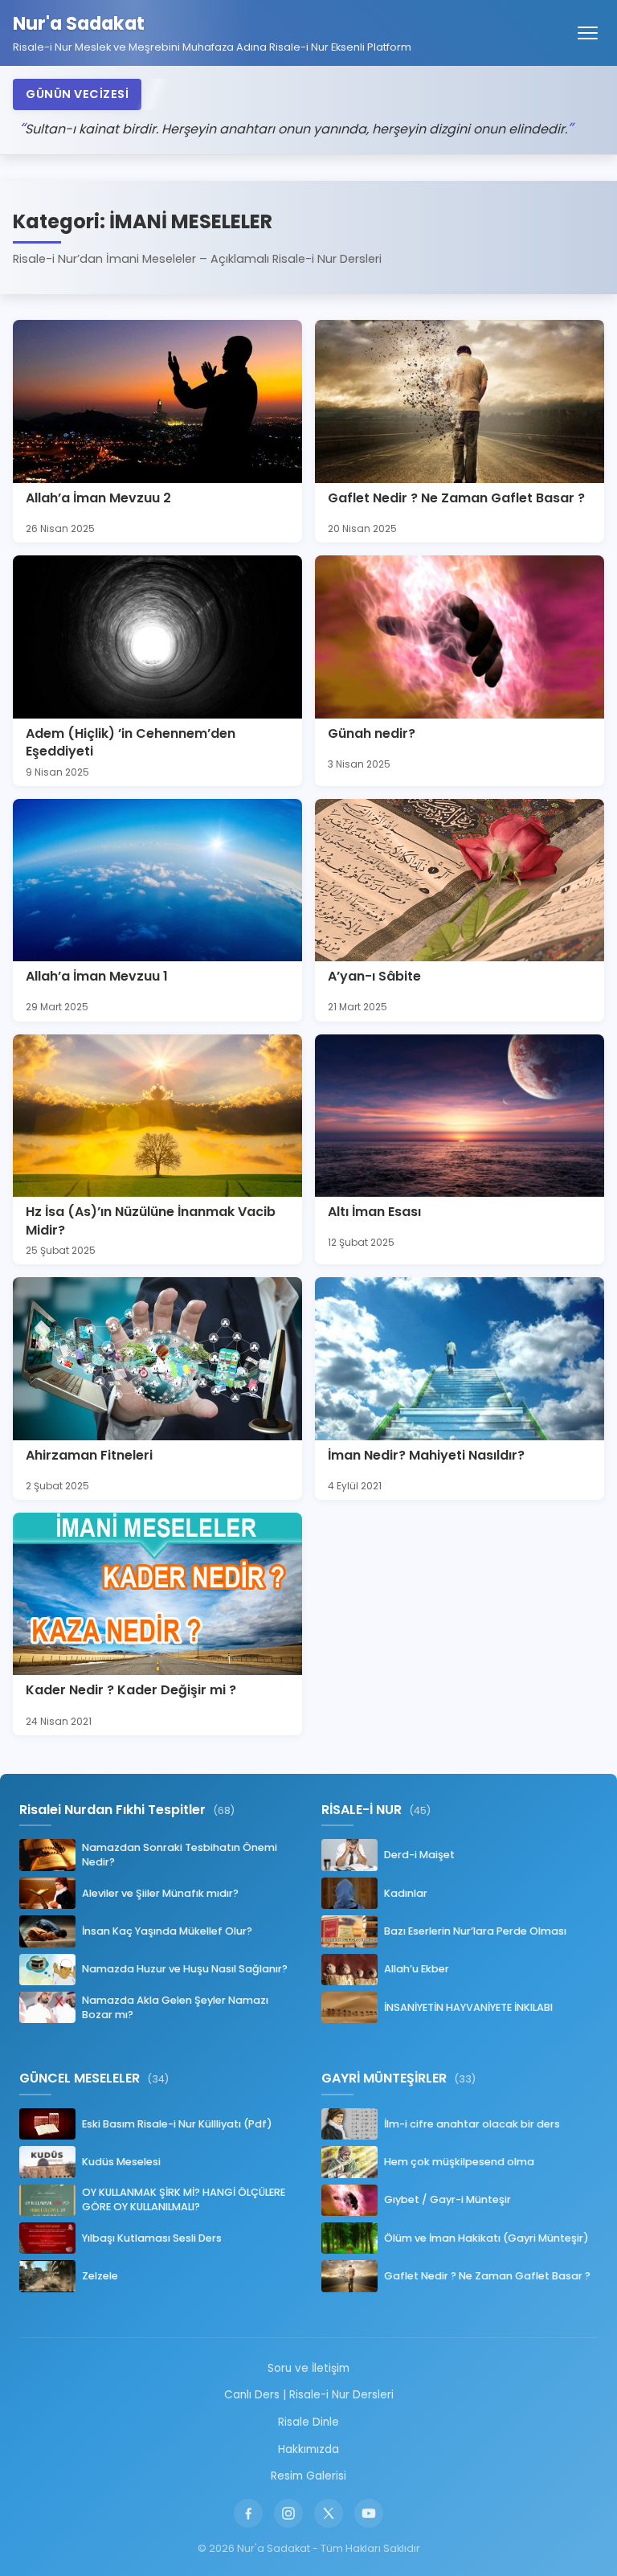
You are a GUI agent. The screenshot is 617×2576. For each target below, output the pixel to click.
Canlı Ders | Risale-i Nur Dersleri (309, 2395)
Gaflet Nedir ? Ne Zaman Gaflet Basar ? (456, 498)
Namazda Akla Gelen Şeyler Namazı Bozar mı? (175, 2007)
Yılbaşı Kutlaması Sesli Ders (152, 2238)
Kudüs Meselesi (121, 2162)
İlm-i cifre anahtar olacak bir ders (472, 2124)
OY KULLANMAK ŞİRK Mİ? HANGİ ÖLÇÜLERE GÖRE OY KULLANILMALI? (184, 2199)
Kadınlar (406, 1893)
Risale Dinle (308, 2422)
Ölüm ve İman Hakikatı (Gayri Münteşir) (486, 2238)
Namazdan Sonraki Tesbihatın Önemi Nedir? (180, 1855)
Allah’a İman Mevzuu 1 (97, 976)
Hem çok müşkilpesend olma (459, 2162)
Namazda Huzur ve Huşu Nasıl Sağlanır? (185, 1969)
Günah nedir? (372, 733)
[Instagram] (288, 2513)
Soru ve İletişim (308, 2368)
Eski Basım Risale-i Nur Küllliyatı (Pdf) (177, 2124)
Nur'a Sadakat (79, 24)
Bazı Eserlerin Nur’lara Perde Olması (475, 1931)
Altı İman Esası (374, 1212)
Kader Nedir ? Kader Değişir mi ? (131, 1690)
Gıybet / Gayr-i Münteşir (447, 2199)
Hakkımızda (308, 2449)
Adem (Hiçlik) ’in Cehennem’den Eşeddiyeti (131, 742)
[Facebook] (248, 2513)
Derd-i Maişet (419, 1855)
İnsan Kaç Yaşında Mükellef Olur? (167, 1931)
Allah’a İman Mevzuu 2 (98, 498)
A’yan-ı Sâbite (374, 976)
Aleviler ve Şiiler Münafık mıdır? (160, 1893)
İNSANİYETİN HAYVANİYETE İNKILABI (468, 2007)
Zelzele (100, 2276)
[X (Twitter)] (329, 2513)
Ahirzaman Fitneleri (89, 1455)
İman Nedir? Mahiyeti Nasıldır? (426, 1455)
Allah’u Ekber (417, 1969)
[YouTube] (369, 2513)
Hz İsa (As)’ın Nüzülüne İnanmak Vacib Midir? (151, 1220)
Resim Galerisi (308, 2476)
